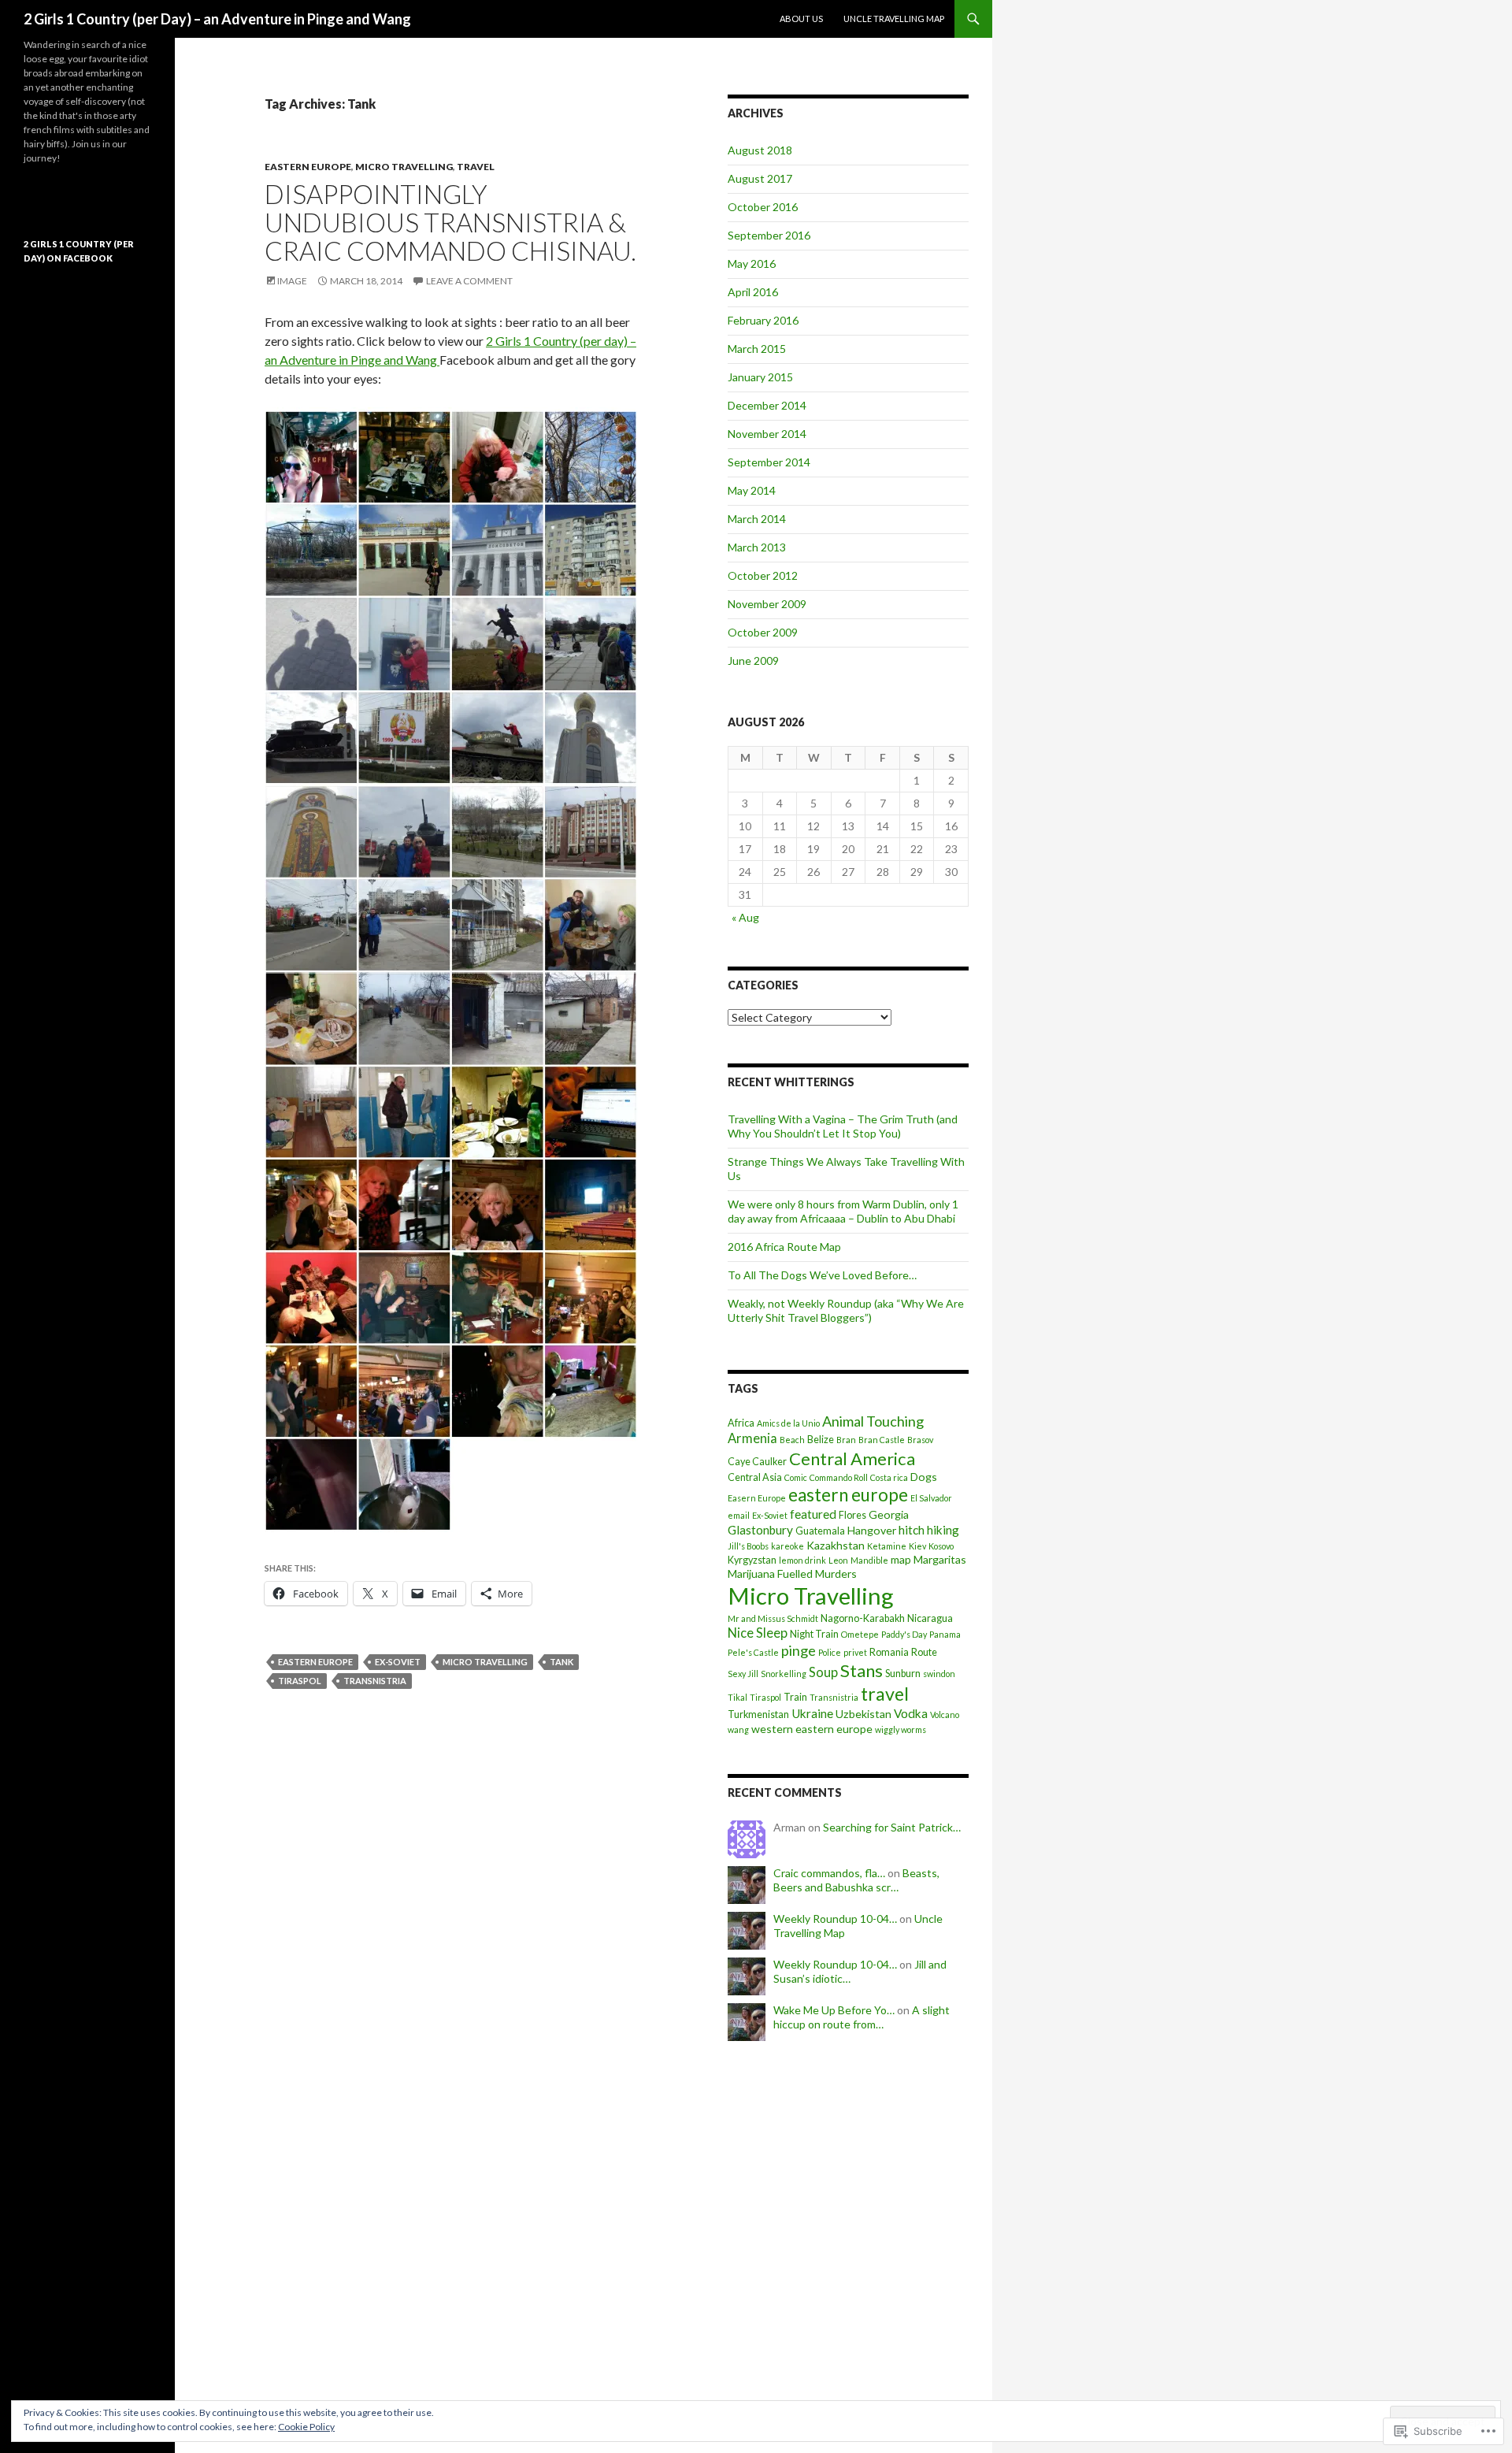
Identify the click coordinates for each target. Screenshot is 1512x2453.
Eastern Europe (308, 167)
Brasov (920, 1440)
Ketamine (887, 1546)
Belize (821, 1440)
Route (924, 1652)
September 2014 (769, 462)
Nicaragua (930, 1618)
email (739, 1515)
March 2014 (757, 519)
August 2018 (760, 150)
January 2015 (760, 377)
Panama (945, 1634)
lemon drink (802, 1560)
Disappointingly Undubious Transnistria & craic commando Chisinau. (450, 222)
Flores (852, 1515)
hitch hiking (929, 1530)
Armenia (752, 1438)
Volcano (945, 1715)
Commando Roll (839, 1477)
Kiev (917, 1546)
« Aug (745, 917)
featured (813, 1514)
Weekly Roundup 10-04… (835, 1919)
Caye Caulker (757, 1462)
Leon (838, 1560)
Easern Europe (757, 1498)
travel (885, 1694)
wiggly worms (901, 1729)
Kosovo (941, 1546)
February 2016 (763, 320)
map (901, 1559)
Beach (792, 1440)
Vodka (911, 1713)
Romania (889, 1652)
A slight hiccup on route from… (862, 2017)
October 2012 (763, 575)
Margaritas (940, 1559)
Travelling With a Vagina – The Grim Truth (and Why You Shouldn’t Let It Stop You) (843, 1126)
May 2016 (752, 263)
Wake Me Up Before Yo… (834, 2010)
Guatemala (820, 1531)
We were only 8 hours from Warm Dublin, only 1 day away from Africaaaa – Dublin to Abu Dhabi (843, 1211)
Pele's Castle (753, 1652)
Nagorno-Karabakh (863, 1618)
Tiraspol (300, 1681)
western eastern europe (812, 1729)
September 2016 (769, 235)
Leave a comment (469, 281)
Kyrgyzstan (752, 1560)
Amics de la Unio (788, 1423)
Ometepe (860, 1634)
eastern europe (315, 1662)
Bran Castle (882, 1440)
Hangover (872, 1530)
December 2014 (767, 405)
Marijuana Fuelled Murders (792, 1573)
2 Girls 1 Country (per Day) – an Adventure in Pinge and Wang (217, 19)
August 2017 (760, 178)
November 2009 (767, 604)
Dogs (924, 1477)
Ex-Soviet (398, 1662)
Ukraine (812, 1713)
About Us (801, 19)
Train (795, 1697)
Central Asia (755, 1477)
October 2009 (763, 632)
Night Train (814, 1634)
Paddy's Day (904, 1634)
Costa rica (889, 1477)
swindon (939, 1674)
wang (738, 1729)
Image (292, 281)
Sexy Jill (743, 1674)
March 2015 (757, 349)
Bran (846, 1440)
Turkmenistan (758, 1715)
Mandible (869, 1560)
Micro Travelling (404, 167)
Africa (741, 1423)
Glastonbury (760, 1530)
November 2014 (767, 434)
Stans (862, 1670)
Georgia (889, 1514)
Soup (823, 1672)
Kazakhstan (836, 1545)
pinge (799, 1650)
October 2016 (763, 207)
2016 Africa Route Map (784, 1247)
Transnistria (375, 1681)
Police (830, 1652)
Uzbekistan (863, 1714)
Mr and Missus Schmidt (773, 1618)
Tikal (737, 1697)
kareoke (787, 1546)
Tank (561, 1662)
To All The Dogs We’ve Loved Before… (822, 1275)
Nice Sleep (758, 1633)
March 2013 (757, 547)
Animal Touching (873, 1421)
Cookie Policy (306, 2427)
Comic (796, 1477)
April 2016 (753, 292)
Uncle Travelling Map (894, 19)
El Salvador (931, 1498)
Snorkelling (784, 1674)
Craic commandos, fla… (829, 1873)
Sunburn (903, 1674)
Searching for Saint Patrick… (892, 1827)
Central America (852, 1458)
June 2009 (753, 661)
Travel (476, 167)
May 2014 (752, 490)
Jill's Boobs (748, 1546)
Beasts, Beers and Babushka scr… (856, 1880)
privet (855, 1652)
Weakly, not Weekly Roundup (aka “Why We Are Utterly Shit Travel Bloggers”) (846, 1310)
